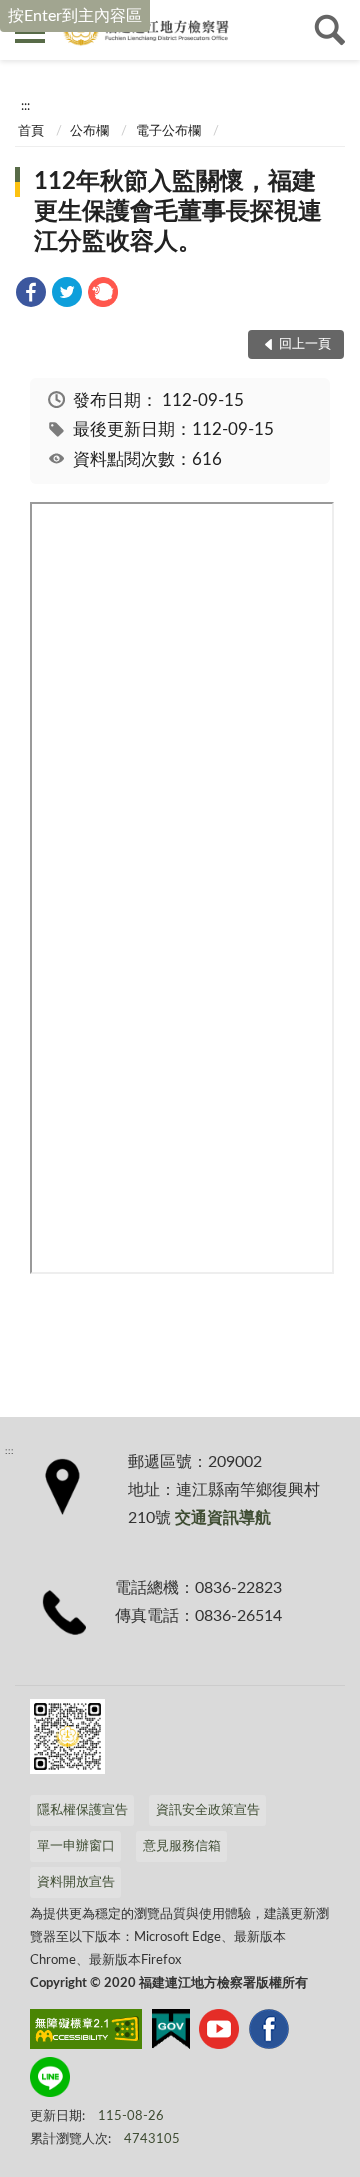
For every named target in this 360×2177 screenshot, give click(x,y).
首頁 (31, 131)
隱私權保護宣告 (82, 1810)
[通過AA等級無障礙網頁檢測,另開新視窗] (86, 2033)
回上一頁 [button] (305, 344)
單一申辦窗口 (76, 1846)
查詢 (330, 30)
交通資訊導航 (223, 1518)
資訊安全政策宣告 (208, 1810)
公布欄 (89, 131)
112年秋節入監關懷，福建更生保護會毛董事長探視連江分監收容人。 (178, 212)
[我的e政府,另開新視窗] (171, 2033)
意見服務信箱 (182, 1846)
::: (25, 106)
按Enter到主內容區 (75, 16)
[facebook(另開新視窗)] (269, 2033)
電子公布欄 (168, 131)
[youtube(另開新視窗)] (219, 2033)
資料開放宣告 (76, 1882)
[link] (31, 295)
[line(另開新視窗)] (50, 2081)
